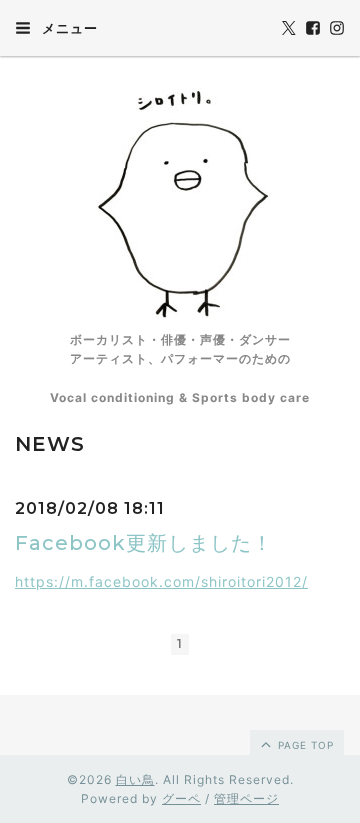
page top (304, 745)
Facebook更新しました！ (144, 543)
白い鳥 (135, 779)
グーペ (181, 798)
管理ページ (246, 798)
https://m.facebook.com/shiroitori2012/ (161, 581)
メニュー (68, 28)
